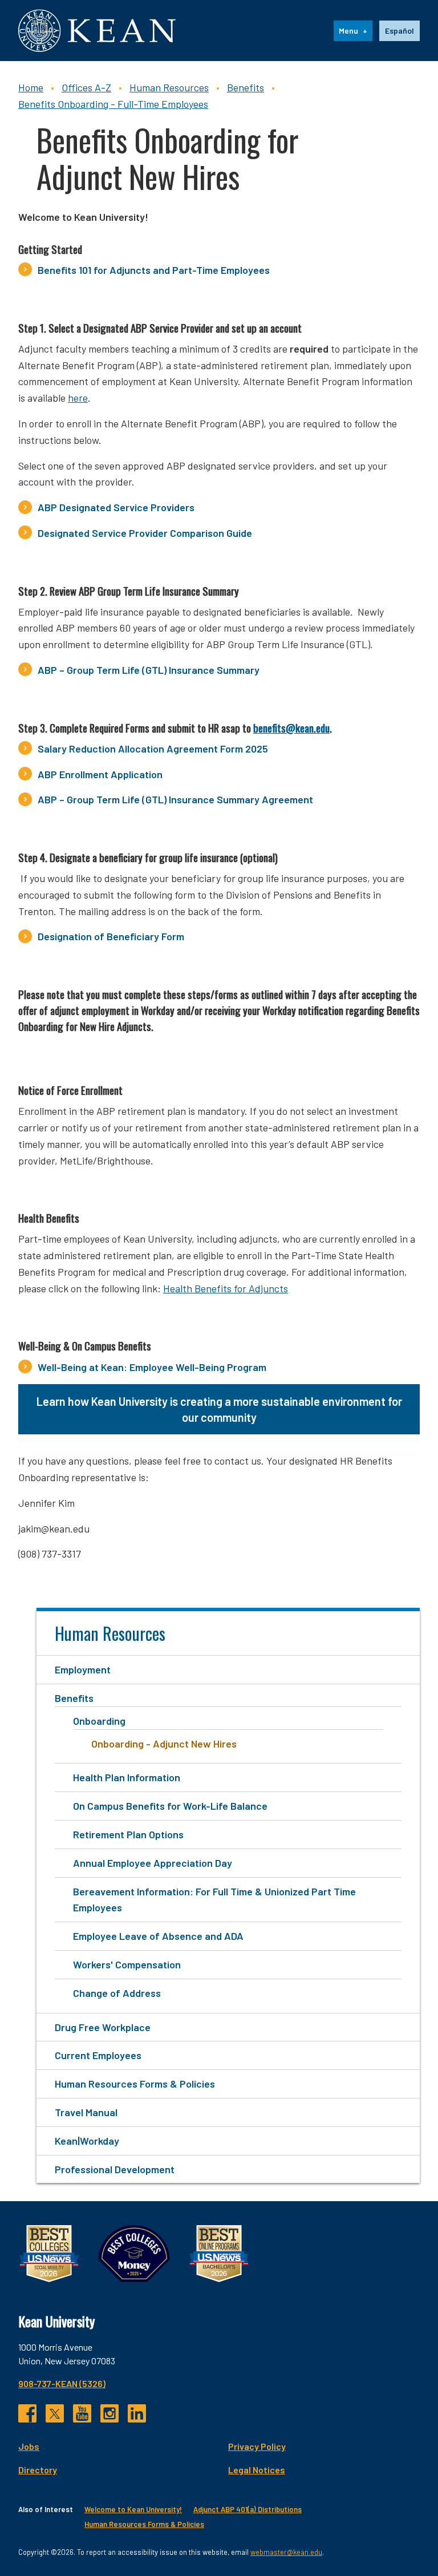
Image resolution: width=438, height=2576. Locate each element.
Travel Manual (86, 2112)
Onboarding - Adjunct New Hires (164, 1744)
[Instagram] (109, 2413)
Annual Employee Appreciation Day (153, 1863)
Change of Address (117, 1993)
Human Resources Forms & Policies (135, 2084)
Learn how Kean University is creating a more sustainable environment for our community (219, 1409)
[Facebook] (27, 2413)
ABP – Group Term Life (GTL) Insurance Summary (149, 670)
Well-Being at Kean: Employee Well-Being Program (152, 1367)
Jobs (29, 2446)
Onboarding (99, 1721)
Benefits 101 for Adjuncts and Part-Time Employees (154, 270)
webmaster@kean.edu (286, 2552)
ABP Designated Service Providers (116, 507)
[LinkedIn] (137, 2413)
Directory (38, 2470)
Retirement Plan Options (128, 1834)
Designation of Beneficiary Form (112, 936)
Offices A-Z (86, 87)
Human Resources (169, 87)
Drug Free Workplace (103, 2027)
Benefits (246, 87)
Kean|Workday (87, 2141)
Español (400, 31)
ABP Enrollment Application (100, 774)
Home (31, 87)
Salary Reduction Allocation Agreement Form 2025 (153, 749)
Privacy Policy (257, 2446)
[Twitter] (55, 2413)
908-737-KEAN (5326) (62, 2383)
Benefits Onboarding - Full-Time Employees (113, 104)
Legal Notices (257, 2470)
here (78, 398)
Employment (83, 1669)
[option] (400, 31)
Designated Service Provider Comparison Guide (145, 533)
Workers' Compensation (127, 1964)
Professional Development (115, 2169)
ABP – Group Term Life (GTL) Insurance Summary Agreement (175, 799)
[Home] (97, 31)
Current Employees (98, 2055)
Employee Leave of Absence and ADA (158, 1936)
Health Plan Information (127, 1777)
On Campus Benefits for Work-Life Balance (170, 1806)
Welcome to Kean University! (133, 2509)
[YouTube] (82, 2413)
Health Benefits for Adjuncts (226, 1288)
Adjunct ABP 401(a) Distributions (248, 2509)
